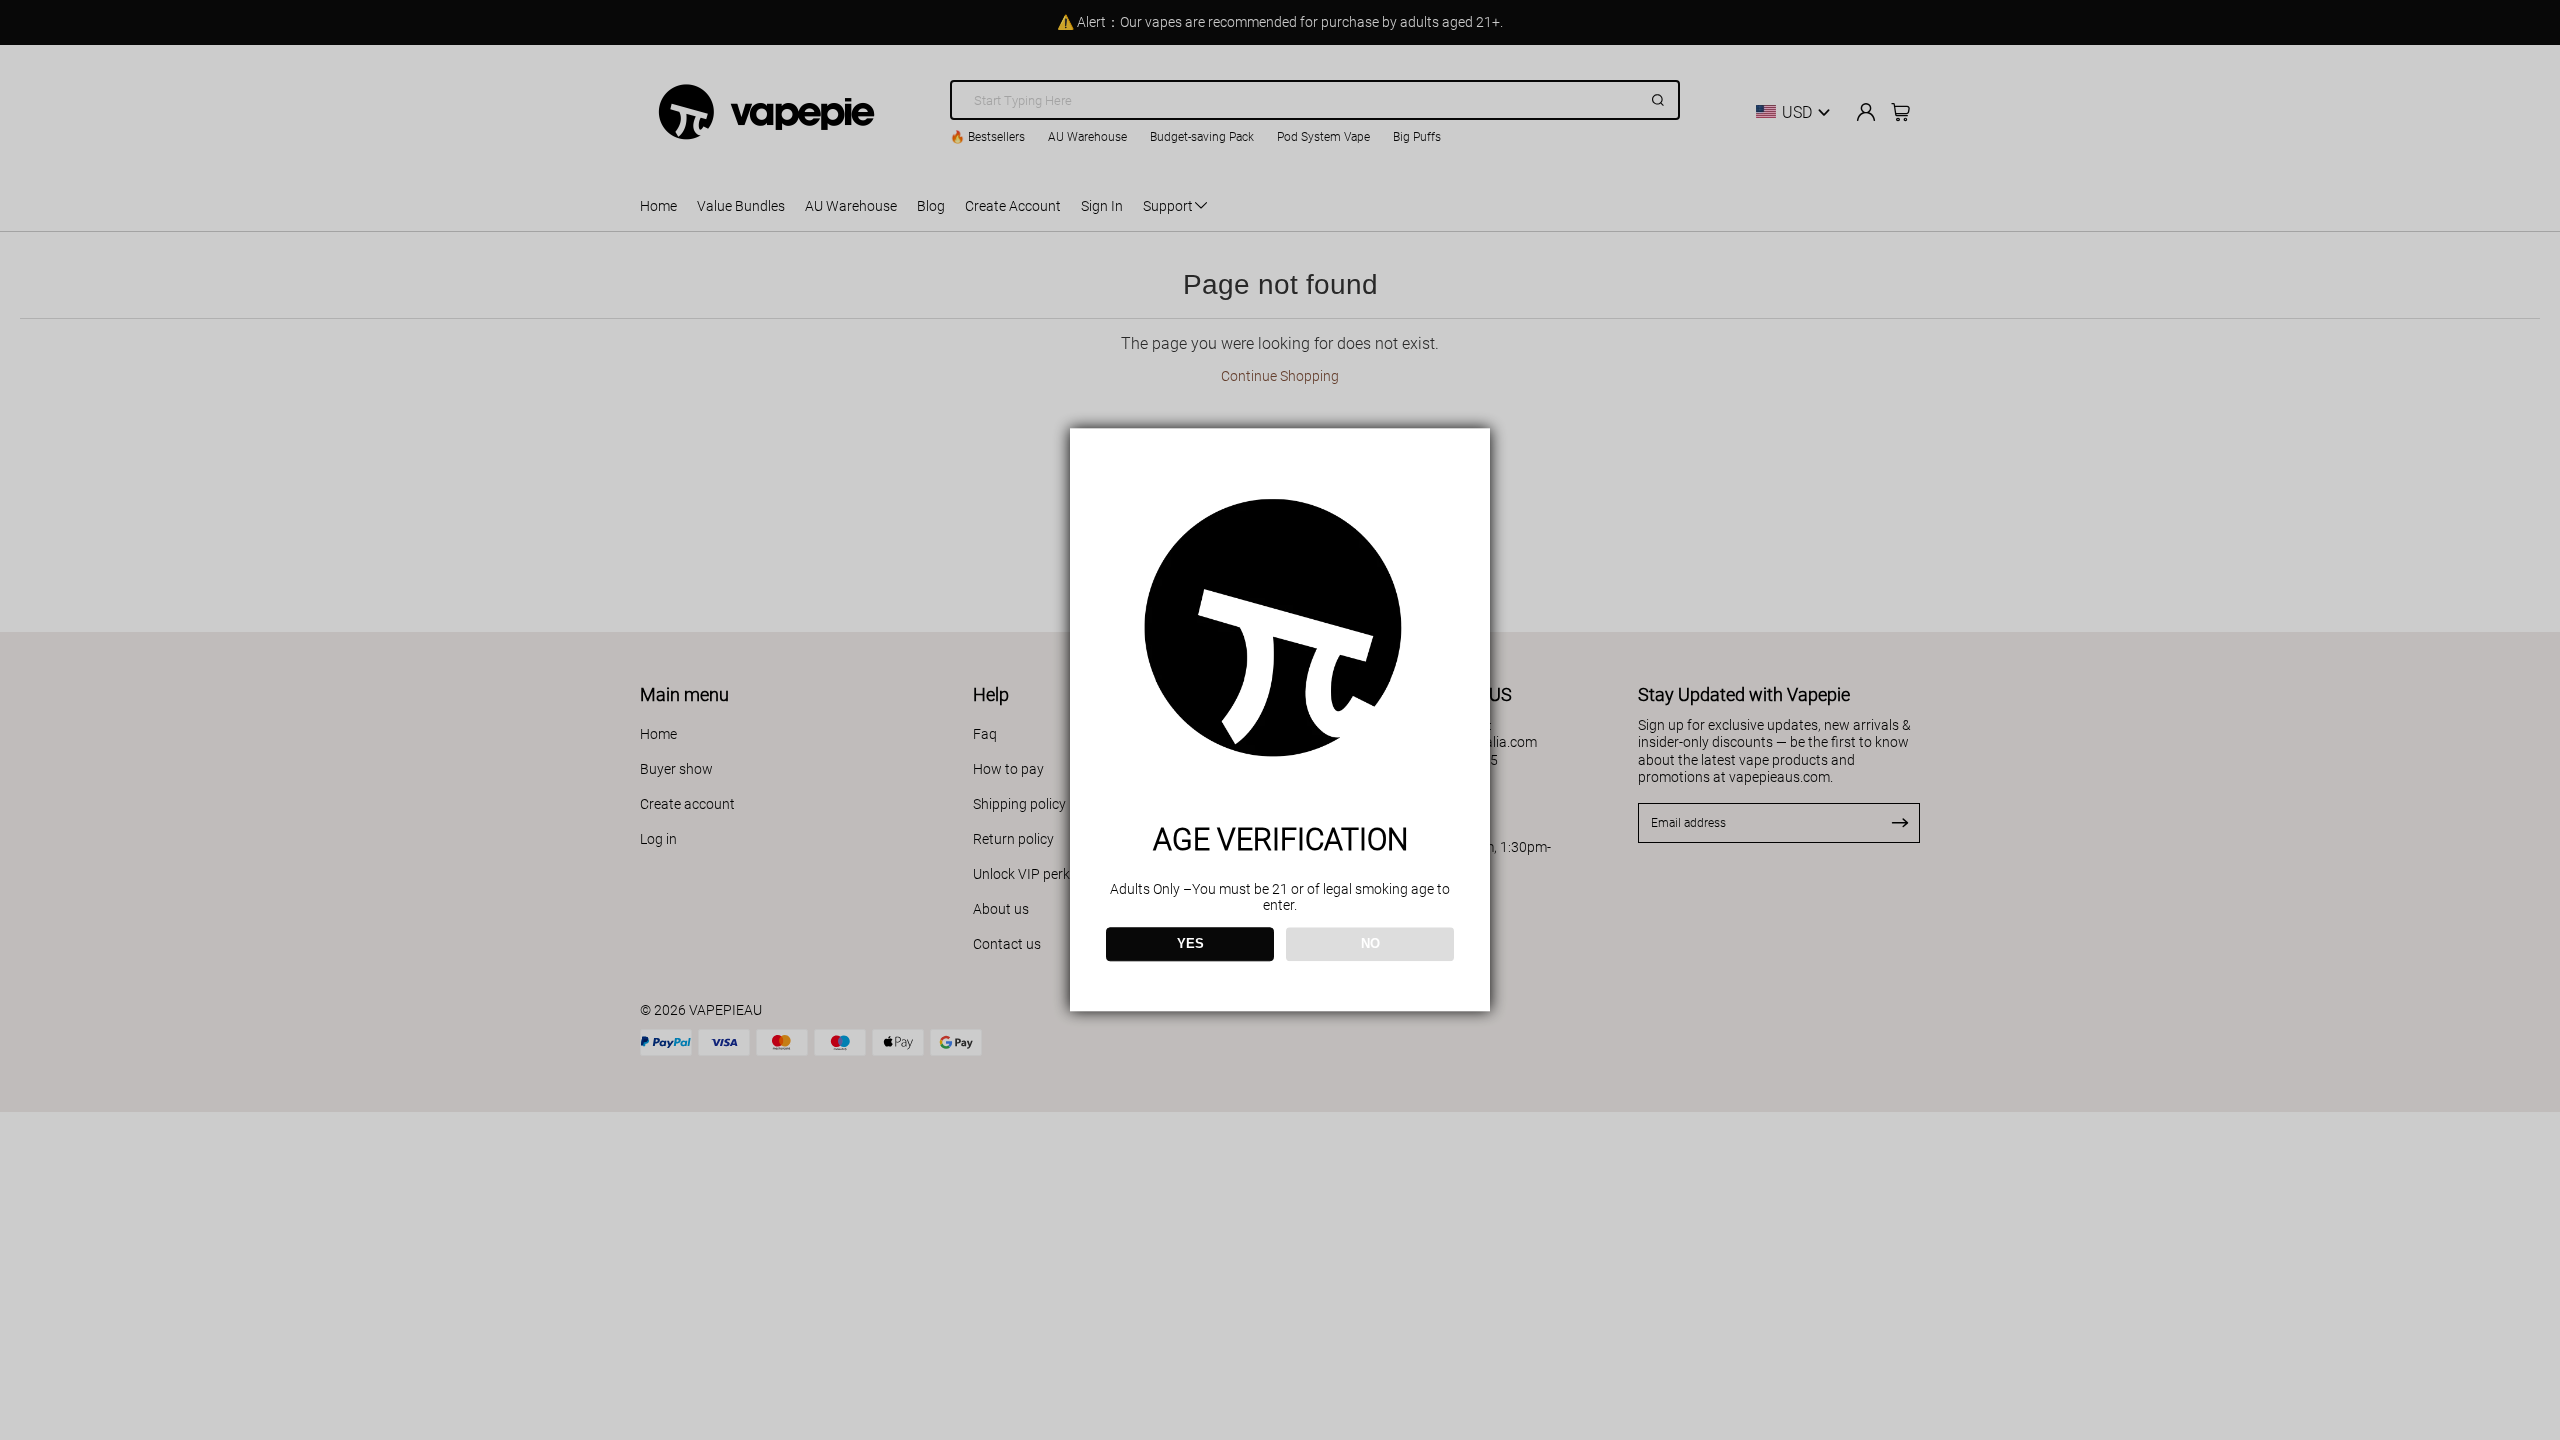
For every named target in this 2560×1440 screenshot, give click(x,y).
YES (1190, 944)
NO (1370, 944)
